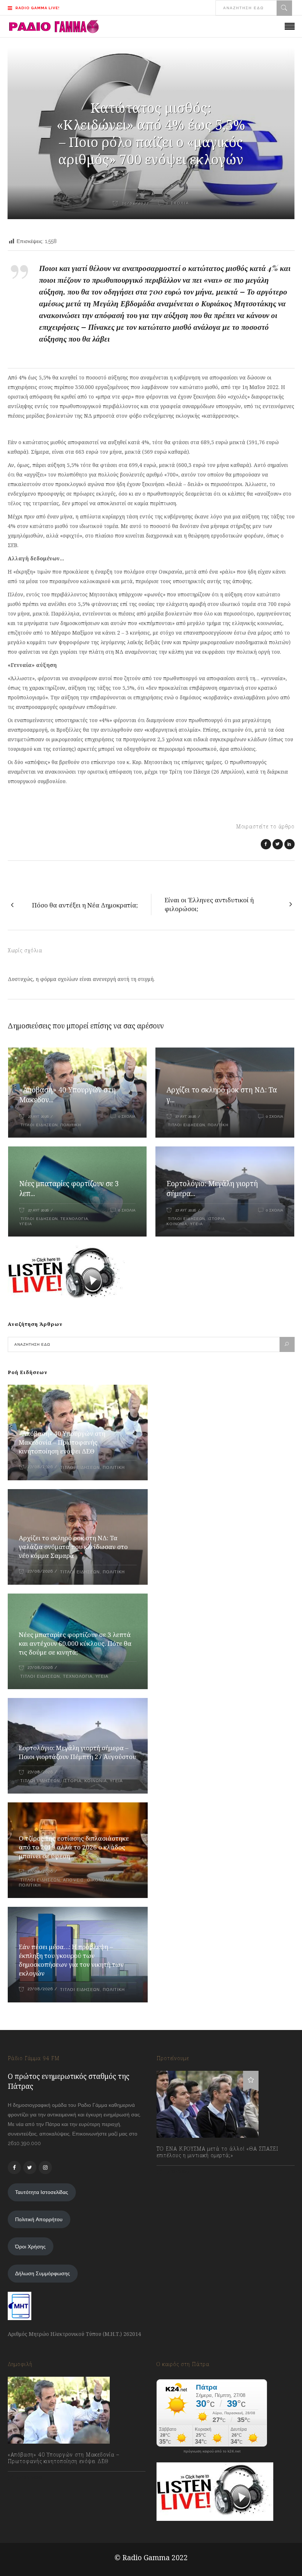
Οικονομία (100, 1880)
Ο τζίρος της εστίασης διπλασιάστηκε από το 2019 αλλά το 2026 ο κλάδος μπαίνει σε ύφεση (74, 1847)
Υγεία (26, 1224)
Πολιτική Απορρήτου (39, 2219)
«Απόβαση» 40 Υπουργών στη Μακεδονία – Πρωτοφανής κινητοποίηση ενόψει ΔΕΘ (62, 1442)
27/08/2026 (40, 1467)
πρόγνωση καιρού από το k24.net (212, 2451)
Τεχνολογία (74, 1219)
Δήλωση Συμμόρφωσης (43, 2273)
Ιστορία (216, 1219)
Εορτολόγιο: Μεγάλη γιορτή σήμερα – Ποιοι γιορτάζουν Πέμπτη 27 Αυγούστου (78, 1752)
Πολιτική (71, 1125)
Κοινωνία (177, 1224)
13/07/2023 (177, 2172)
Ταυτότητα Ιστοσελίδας (42, 2192)
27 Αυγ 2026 (38, 1116)
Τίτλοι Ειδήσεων (38, 1125)
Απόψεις (73, 1880)
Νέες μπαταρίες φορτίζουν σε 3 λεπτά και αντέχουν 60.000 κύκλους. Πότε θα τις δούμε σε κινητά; (75, 1643)
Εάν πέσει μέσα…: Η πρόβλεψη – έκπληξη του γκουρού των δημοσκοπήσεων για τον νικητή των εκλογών (71, 1960)
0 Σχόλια (127, 1116)
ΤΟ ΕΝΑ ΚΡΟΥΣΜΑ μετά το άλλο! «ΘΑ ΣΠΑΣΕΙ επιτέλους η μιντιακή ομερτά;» (217, 2152)
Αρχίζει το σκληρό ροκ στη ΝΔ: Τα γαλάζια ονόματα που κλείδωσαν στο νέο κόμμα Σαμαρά (73, 1547)
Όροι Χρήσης (30, 2247)
